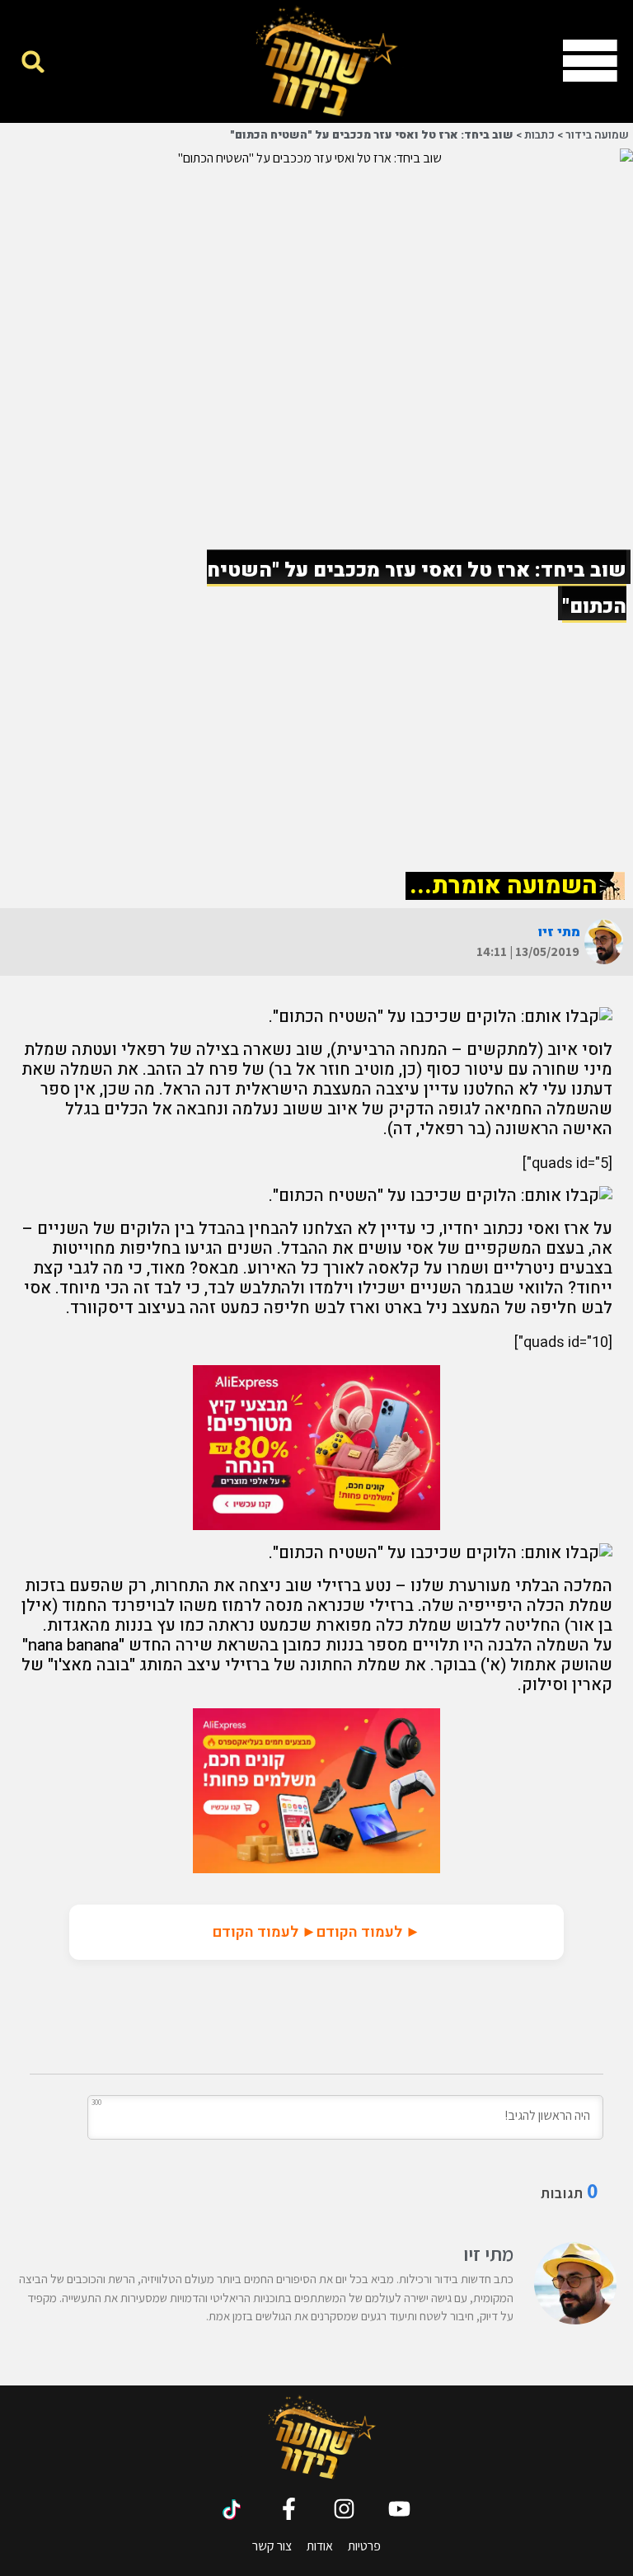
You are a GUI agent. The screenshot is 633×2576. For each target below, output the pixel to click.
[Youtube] (399, 2509)
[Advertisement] (316, 740)
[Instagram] (344, 2509)
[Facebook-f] (289, 2509)
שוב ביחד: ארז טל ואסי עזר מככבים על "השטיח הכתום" (372, 135)
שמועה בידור (597, 135)
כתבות (539, 135)
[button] (33, 61)
